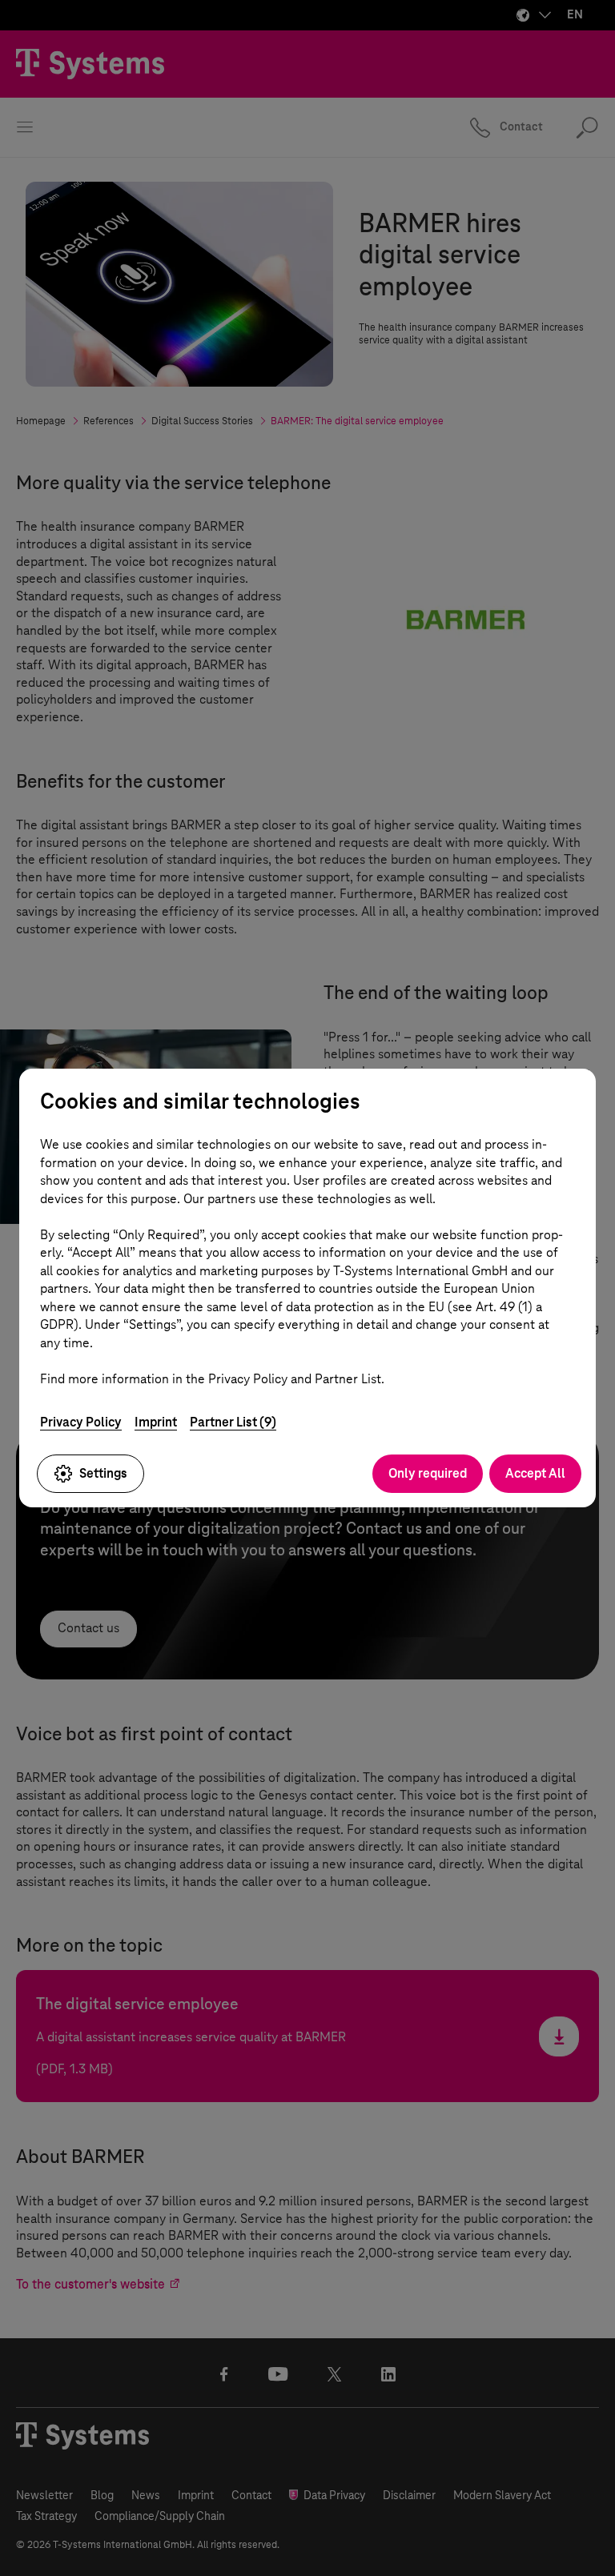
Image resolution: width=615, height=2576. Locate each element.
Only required (428, 1473)
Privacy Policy (81, 1422)
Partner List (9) (233, 1422)
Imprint (156, 1422)
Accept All (535, 1473)
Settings (103, 1473)
